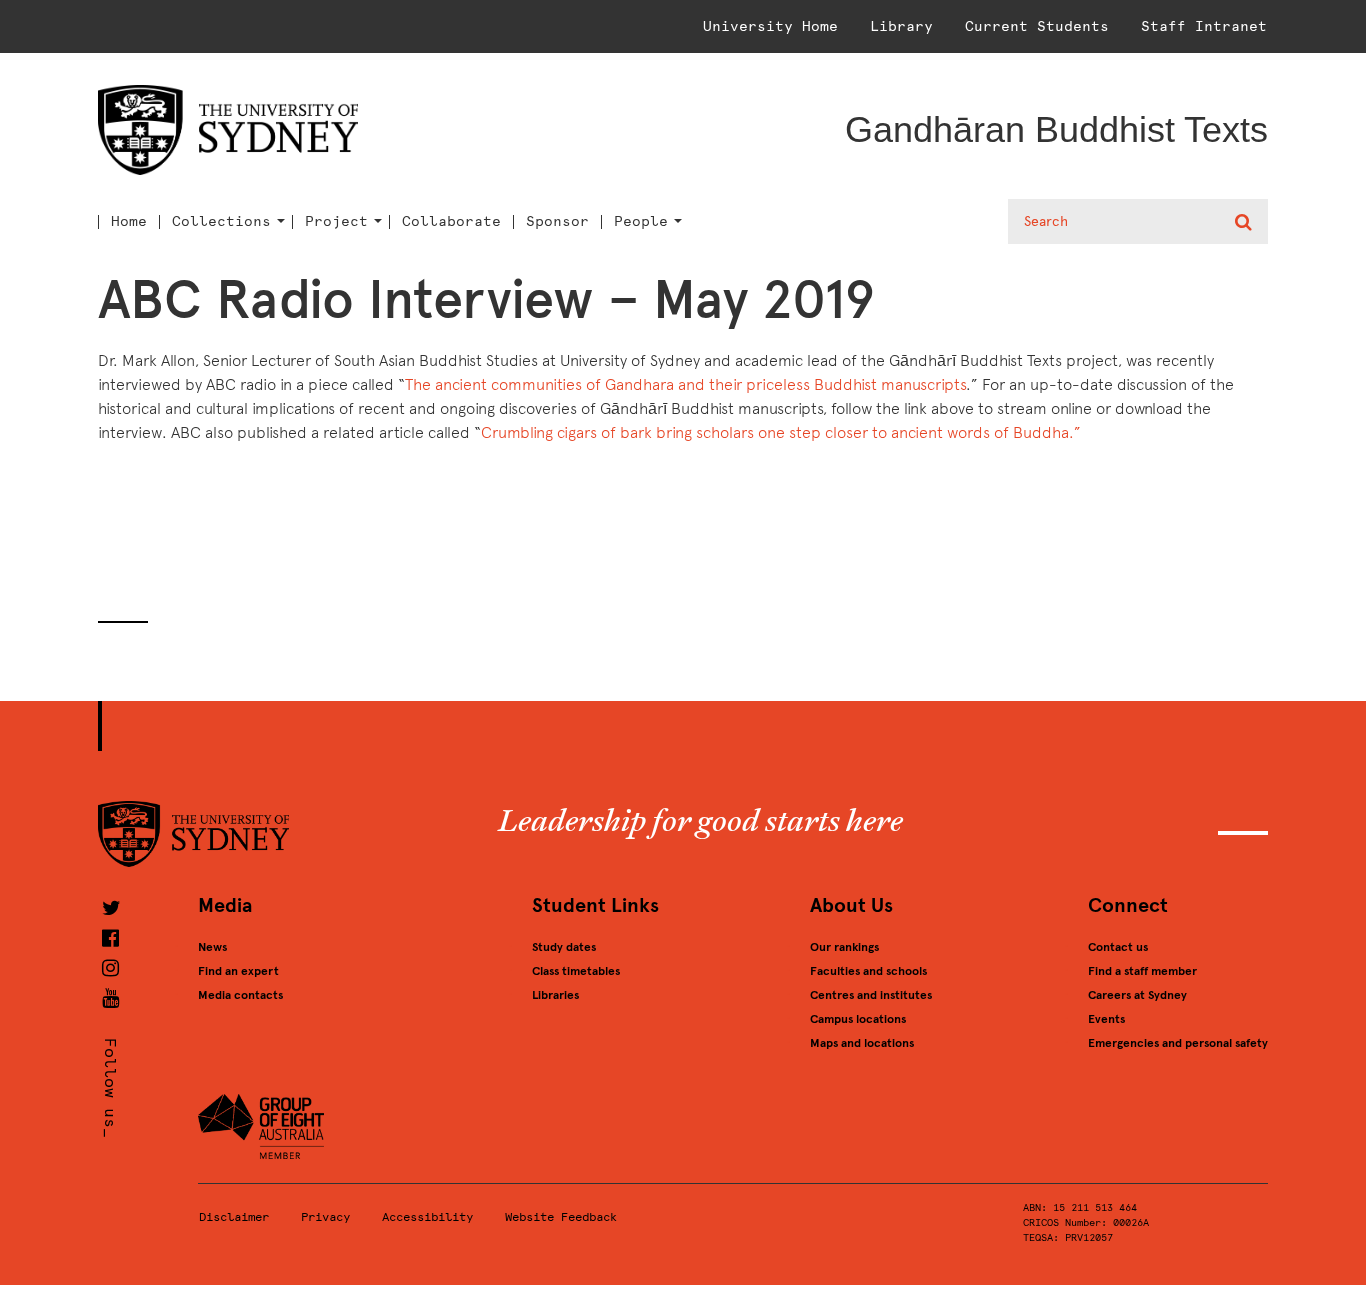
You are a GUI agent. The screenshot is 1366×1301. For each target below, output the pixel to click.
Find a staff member (1142, 971)
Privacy (325, 1217)
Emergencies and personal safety (1178, 1043)
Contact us (1118, 947)
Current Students (1037, 26)
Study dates (564, 947)
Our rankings (844, 947)
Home (129, 222)
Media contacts (240, 995)
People (641, 222)
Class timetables (576, 971)
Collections (221, 222)
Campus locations (858, 1019)
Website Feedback (561, 1217)
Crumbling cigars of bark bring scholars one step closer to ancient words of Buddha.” (781, 432)
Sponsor (557, 222)
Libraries (555, 995)
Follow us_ (110, 1088)
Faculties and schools (868, 971)
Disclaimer (234, 1217)
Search (1245, 222)
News (212, 947)
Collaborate (451, 222)
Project (336, 222)
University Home (770, 26)
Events (1106, 1019)
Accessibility (427, 1217)
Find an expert (238, 971)
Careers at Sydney (1137, 995)
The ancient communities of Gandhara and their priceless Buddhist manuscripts (685, 384)
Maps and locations (862, 1043)
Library (901, 26)
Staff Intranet (1204, 26)
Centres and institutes (871, 995)
